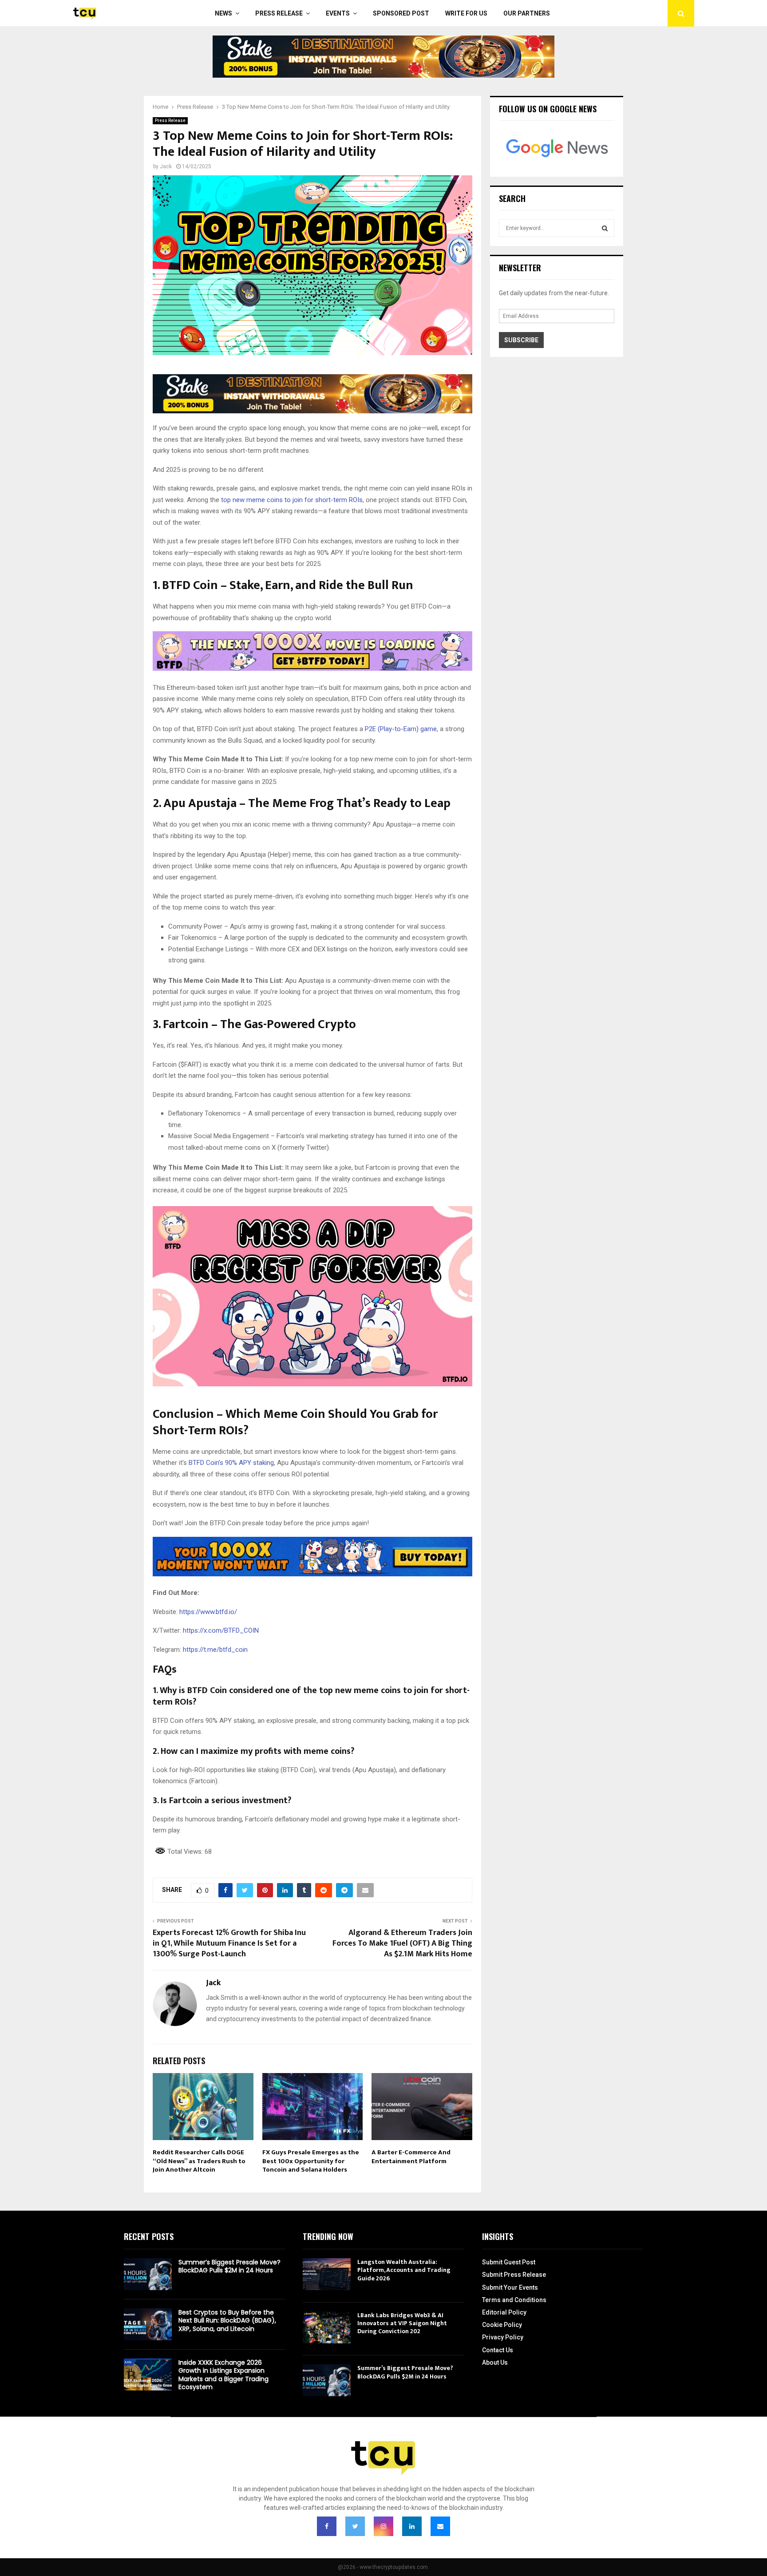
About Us (495, 2362)
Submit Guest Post (509, 2262)
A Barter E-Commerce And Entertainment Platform (411, 2157)
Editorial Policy (504, 2312)
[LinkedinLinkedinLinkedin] (412, 2526)
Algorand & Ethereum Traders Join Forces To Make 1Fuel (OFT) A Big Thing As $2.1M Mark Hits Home (402, 1943)
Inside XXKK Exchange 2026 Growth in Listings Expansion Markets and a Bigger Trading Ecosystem (223, 2375)
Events (338, 13)
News (223, 13)
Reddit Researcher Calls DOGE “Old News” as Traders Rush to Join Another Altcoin (199, 2161)
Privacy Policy (503, 2337)
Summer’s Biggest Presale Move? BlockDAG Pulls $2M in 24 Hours (229, 2266)
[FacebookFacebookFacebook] (327, 2526)
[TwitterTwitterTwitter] (355, 2526)
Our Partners (527, 13)
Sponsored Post (401, 13)
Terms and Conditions (514, 2300)
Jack (166, 166)
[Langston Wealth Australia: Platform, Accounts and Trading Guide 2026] (327, 2274)
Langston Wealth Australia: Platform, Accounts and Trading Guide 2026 (404, 2270)
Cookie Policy (502, 2325)
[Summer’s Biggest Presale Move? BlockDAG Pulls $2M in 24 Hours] (148, 2274)
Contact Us (498, 2350)
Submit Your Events (510, 2287)
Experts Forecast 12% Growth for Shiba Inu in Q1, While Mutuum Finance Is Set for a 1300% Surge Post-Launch (229, 1943)
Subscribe (521, 340)
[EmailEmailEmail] (440, 2526)
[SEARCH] (605, 228)
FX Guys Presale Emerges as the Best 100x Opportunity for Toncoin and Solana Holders (311, 2161)
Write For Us (466, 13)
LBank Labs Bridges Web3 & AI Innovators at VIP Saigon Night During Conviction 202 (402, 2323)
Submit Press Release (514, 2275)
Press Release (279, 13)
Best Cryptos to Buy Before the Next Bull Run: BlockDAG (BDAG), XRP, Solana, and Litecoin (227, 2320)
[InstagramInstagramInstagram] (383, 2526)
